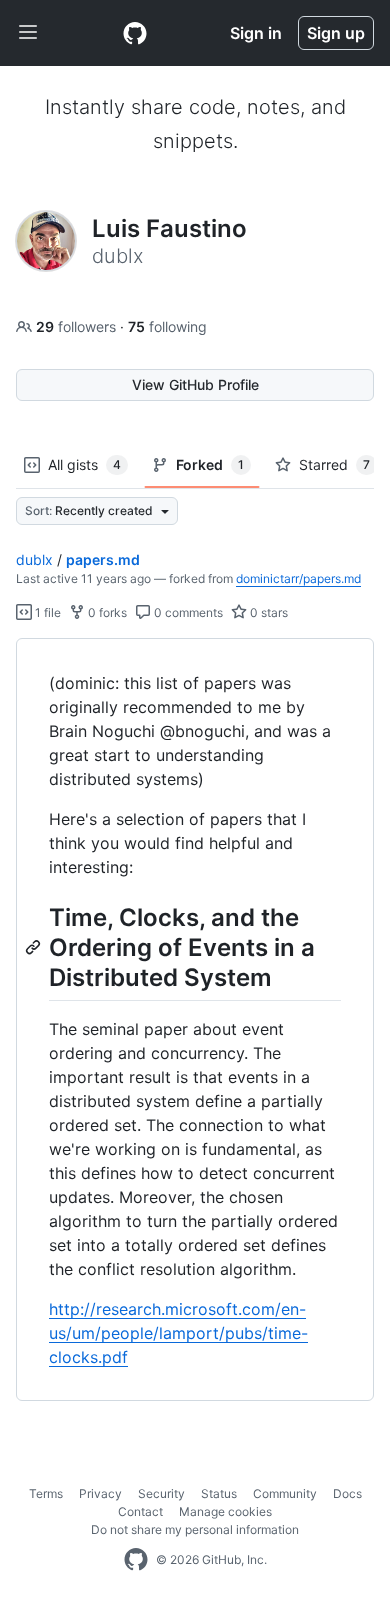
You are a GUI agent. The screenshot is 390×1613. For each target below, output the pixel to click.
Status (219, 1493)
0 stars (267, 612)
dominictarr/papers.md (298, 578)
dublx (34, 559)
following (167, 326)
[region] (195, 1020)
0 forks (106, 612)
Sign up (336, 33)
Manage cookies (225, 1511)
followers (78, 326)
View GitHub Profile (195, 384)
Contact (140, 1511)
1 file (46, 612)
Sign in (256, 33)
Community (285, 1493)
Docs (347, 1493)
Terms (46, 1493)
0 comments (187, 612)
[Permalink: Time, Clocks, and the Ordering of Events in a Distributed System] (35, 947)
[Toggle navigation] (28, 33)
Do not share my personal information (195, 1529)
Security (161, 1493)
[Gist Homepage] (135, 33)
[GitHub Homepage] (136, 1560)
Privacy (100, 1493)
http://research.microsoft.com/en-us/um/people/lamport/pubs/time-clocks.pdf (178, 1333)
